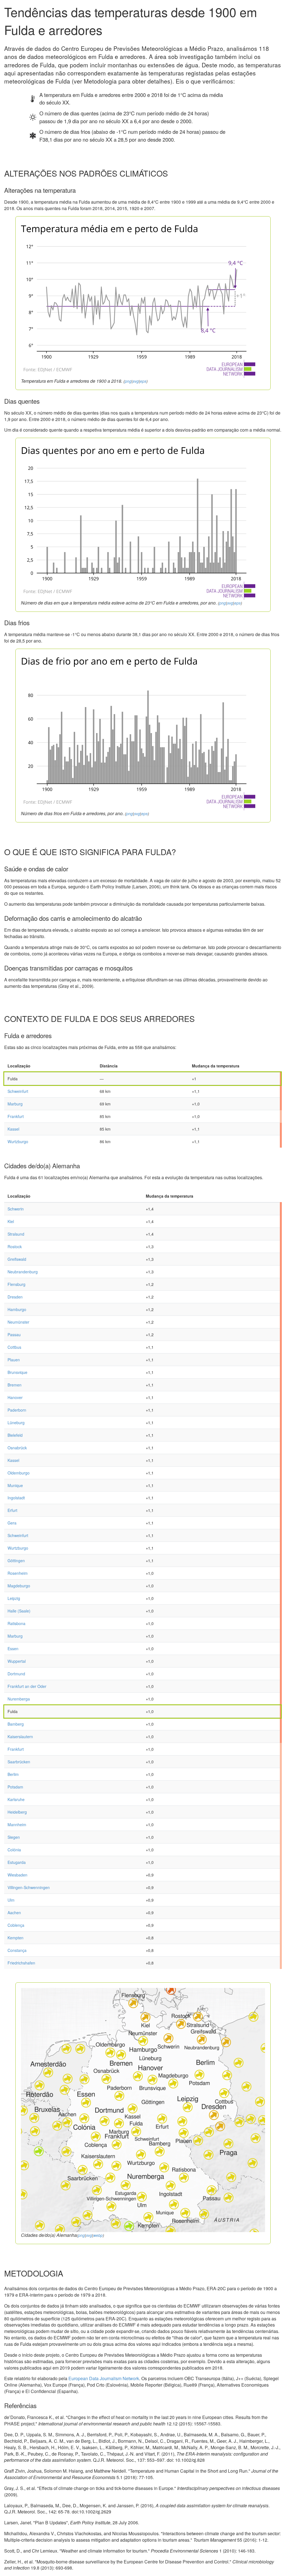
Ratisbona (16, 1623)
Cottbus (14, 1347)
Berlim (13, 1774)
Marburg (15, 1104)
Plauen (14, 1360)
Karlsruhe (16, 1799)
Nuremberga (19, 1699)
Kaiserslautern (20, 1737)
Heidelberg (17, 1812)
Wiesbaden (17, 1875)
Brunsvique (17, 1372)
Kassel (13, 1129)
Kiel (11, 1221)
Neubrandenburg (23, 1272)
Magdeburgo (19, 1586)
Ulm (11, 1900)
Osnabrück (17, 1448)
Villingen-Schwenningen (29, 1887)
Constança (17, 1950)
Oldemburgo (19, 1473)
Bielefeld (15, 1435)
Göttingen (16, 1561)
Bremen (15, 1385)
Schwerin (16, 1209)
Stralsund (16, 1234)
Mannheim (17, 1825)
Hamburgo (17, 1309)
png (128, 381)
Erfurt (12, 1510)
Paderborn (17, 1410)
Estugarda (17, 1862)
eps (143, 381)
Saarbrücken (19, 1762)
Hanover (15, 1397)
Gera (12, 1523)
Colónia (14, 1850)
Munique (15, 1485)
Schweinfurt (18, 1091)
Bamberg (16, 1724)
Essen (13, 1649)
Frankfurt (16, 1116)
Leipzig (14, 1598)
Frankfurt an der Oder (27, 1686)
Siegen (14, 1837)
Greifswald (17, 1259)
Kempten (16, 1938)
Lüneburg (16, 1423)
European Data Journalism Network (104, 2378)
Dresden (15, 1297)
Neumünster (18, 1322)
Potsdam (15, 1787)
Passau (14, 1335)
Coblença (16, 1925)
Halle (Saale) (19, 1611)
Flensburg (16, 1284)
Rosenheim (18, 1573)
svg (136, 381)
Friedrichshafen (21, 1963)
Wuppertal (17, 1661)
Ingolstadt (16, 1498)
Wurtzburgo (18, 1141)
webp (98, 2235)
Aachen (14, 1913)
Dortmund (16, 1674)
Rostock (15, 1247)
